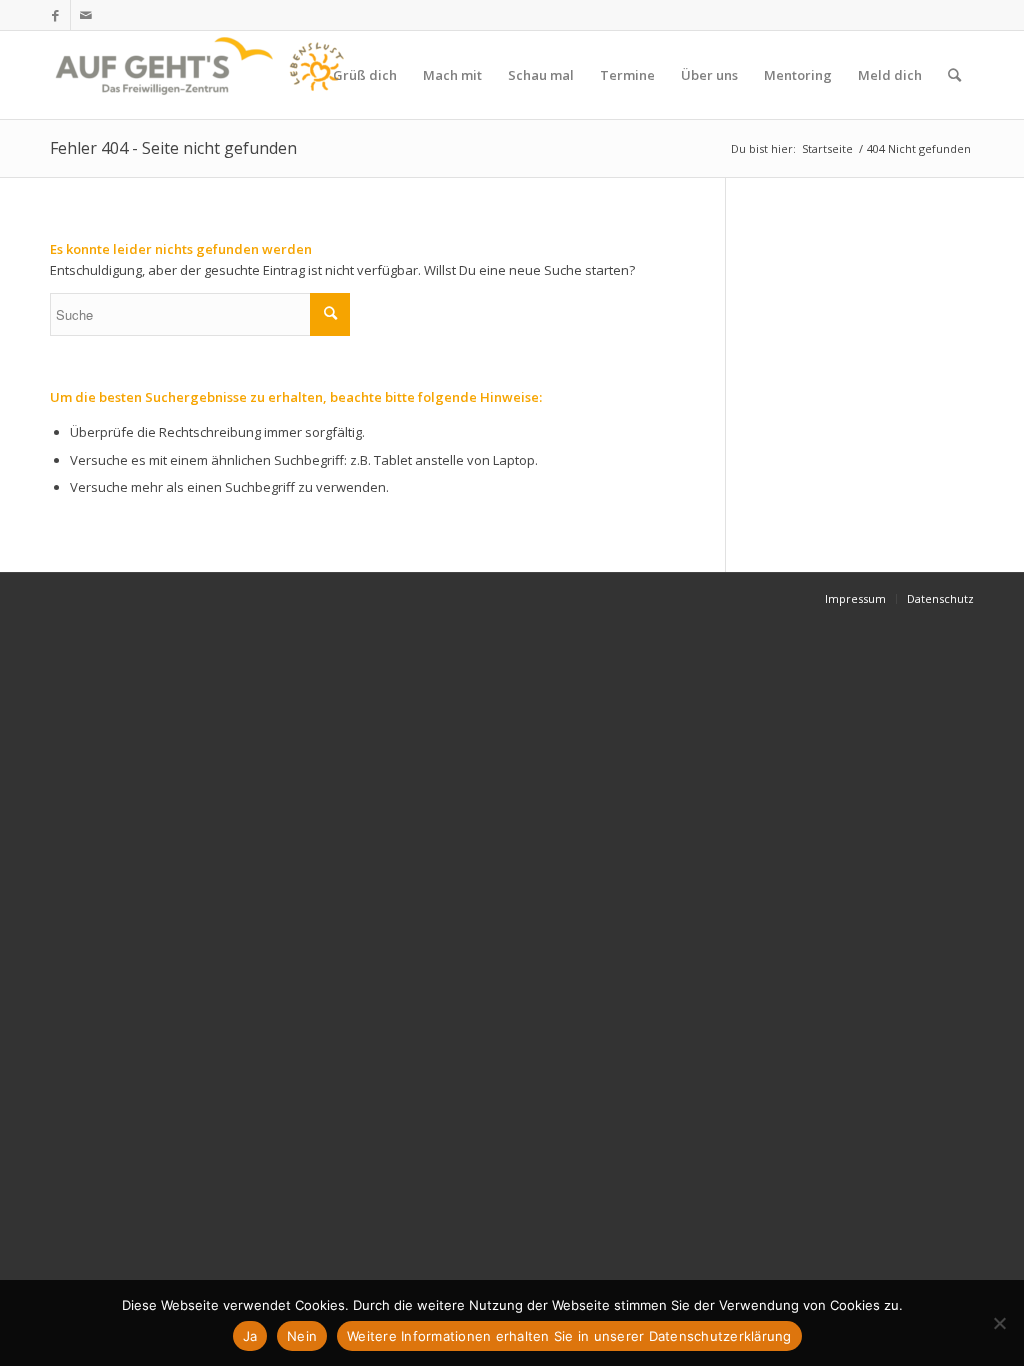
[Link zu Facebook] (55, 15)
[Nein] (999, 1323)
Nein (302, 1336)
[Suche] (954, 75)
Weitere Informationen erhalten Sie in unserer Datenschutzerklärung (569, 1336)
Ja (250, 1336)
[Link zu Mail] (86, 15)
